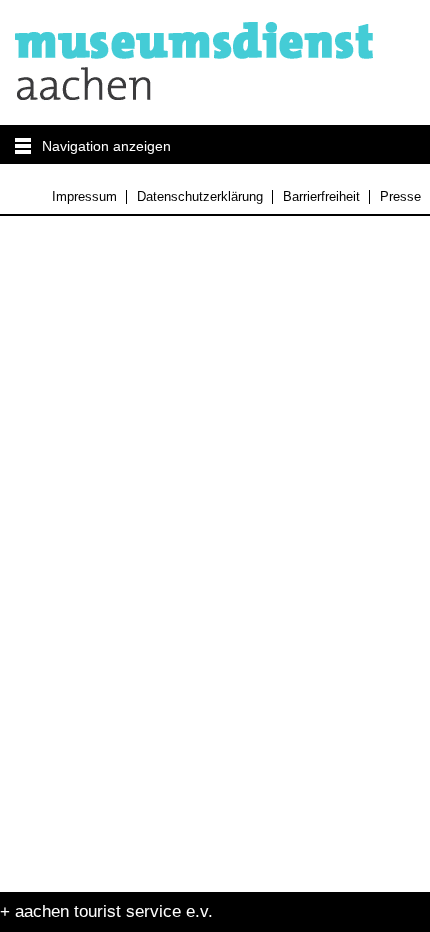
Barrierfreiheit (321, 197)
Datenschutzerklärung (199, 197)
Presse (400, 197)
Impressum (84, 197)
